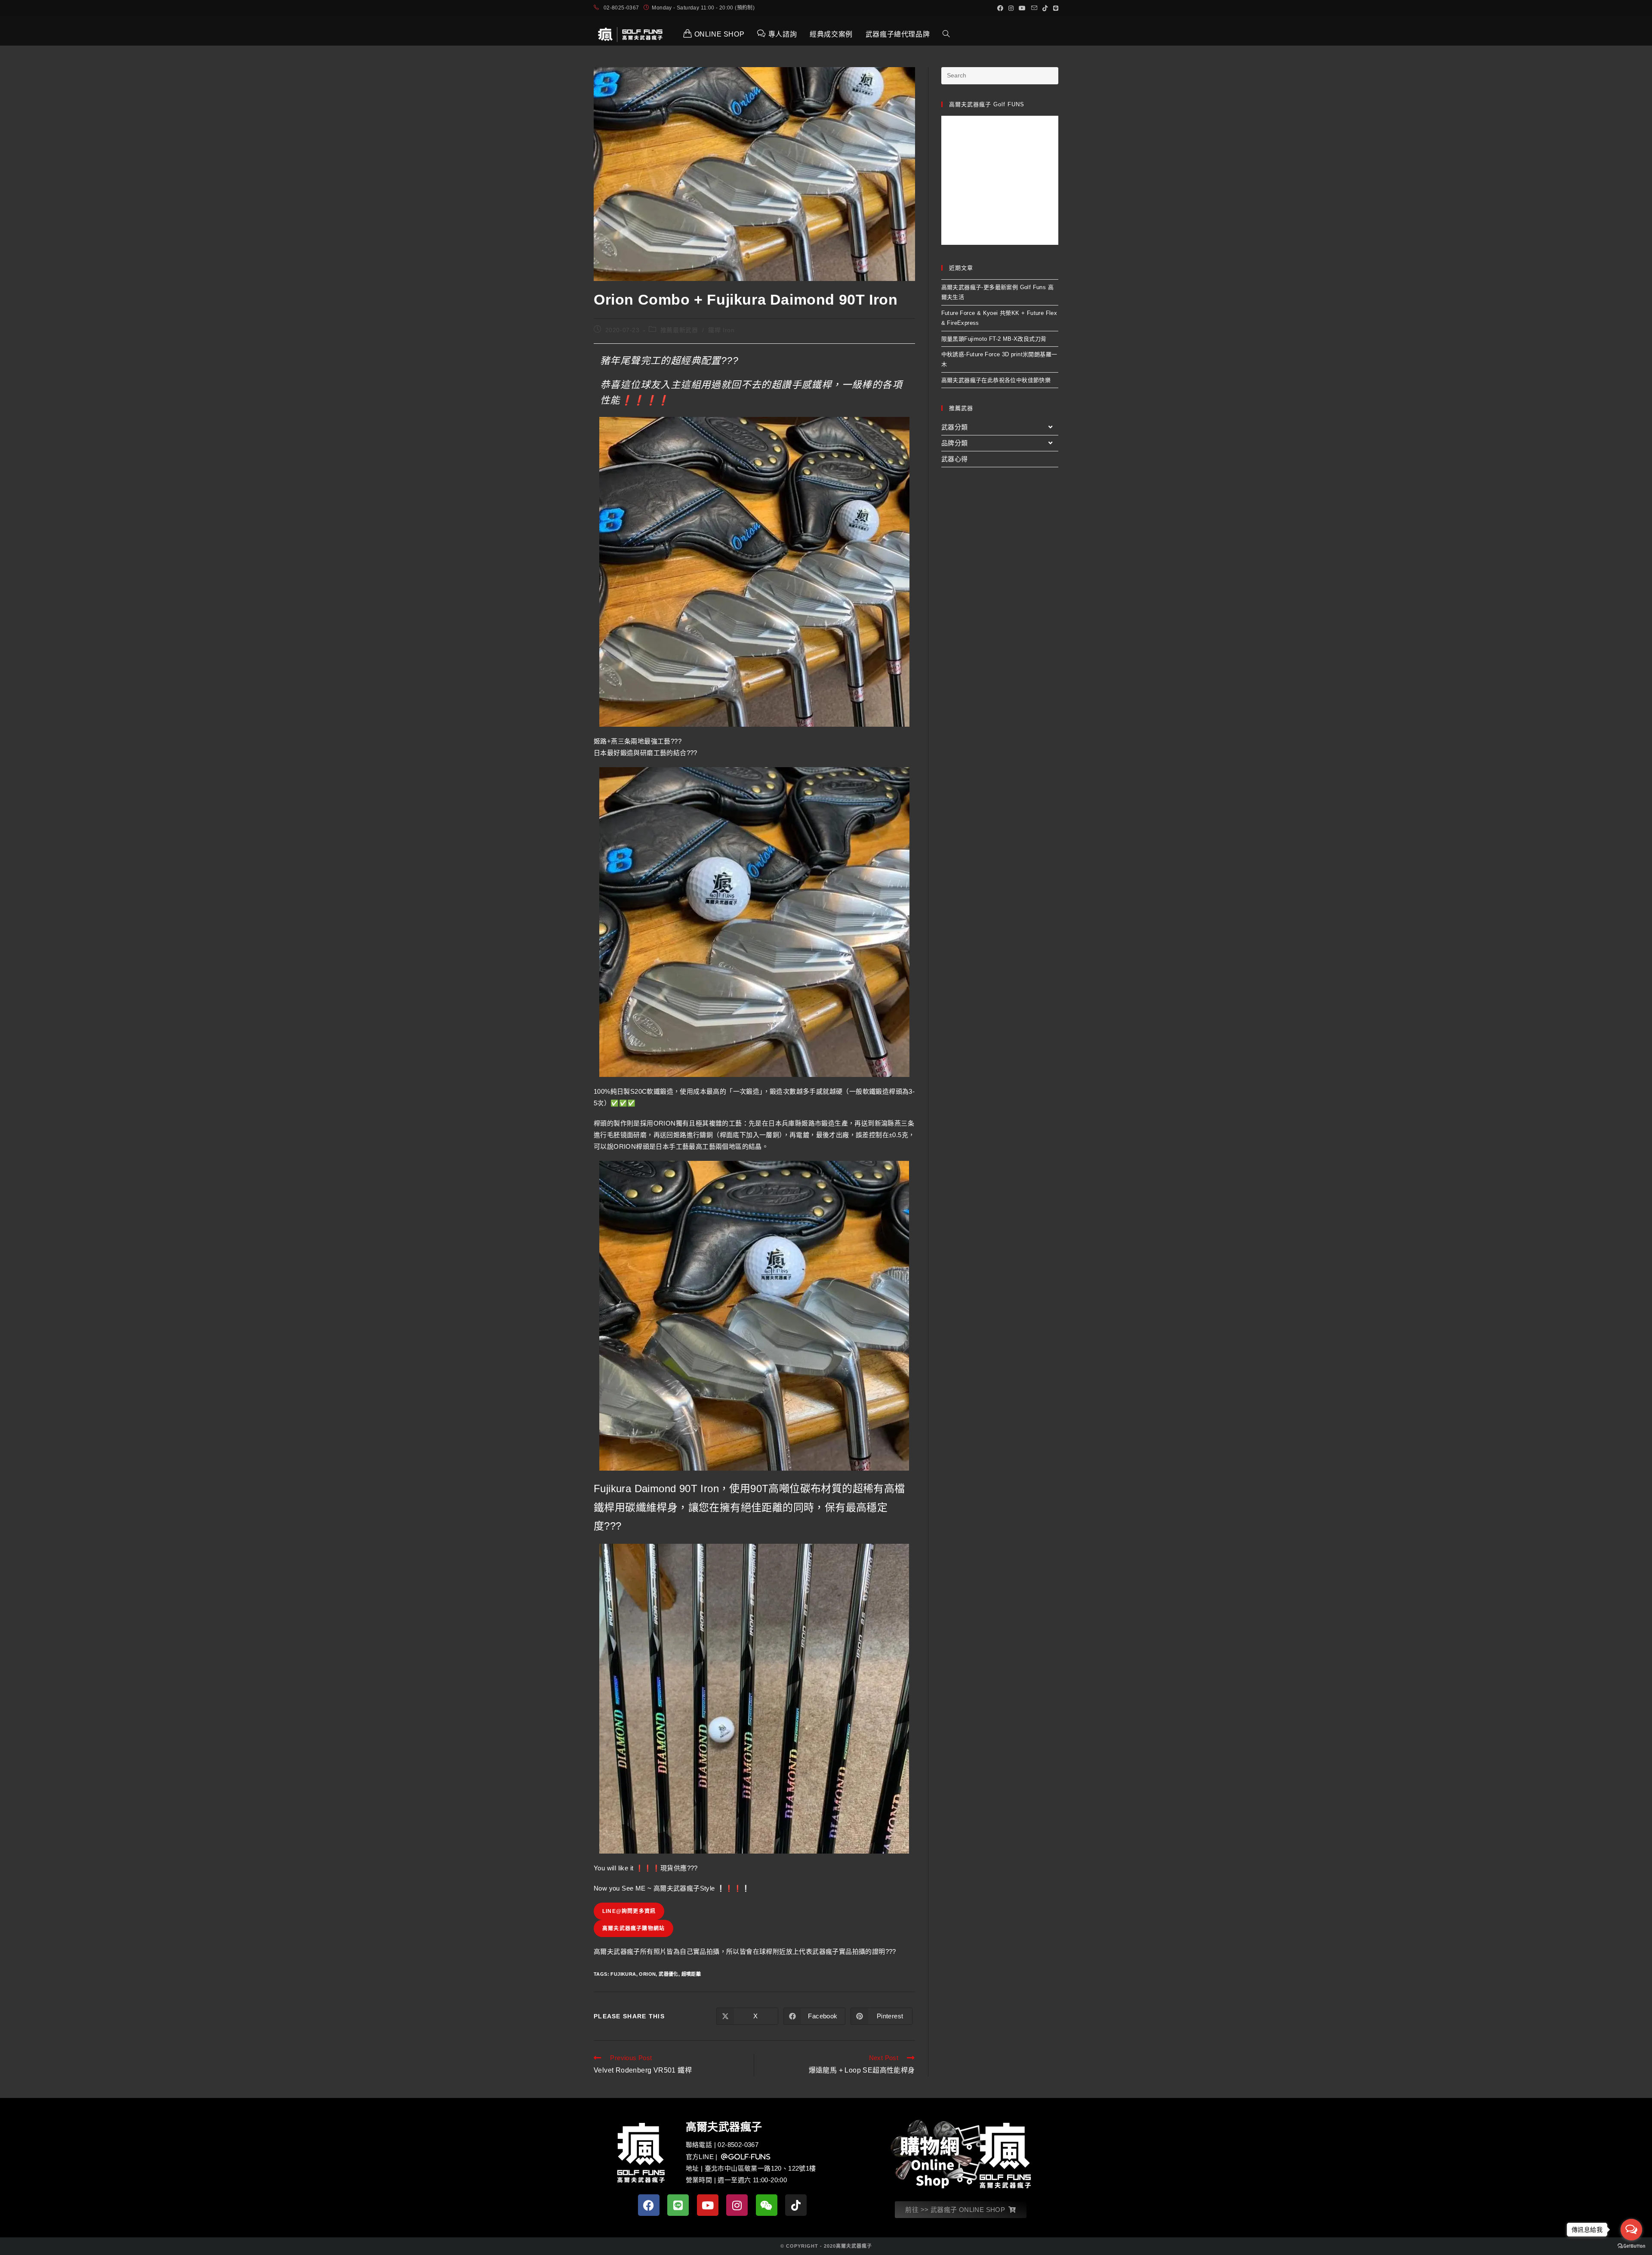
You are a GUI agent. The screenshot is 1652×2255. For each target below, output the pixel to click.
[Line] (678, 2205)
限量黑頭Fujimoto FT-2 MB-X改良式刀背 (994, 339)
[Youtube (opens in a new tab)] (1022, 8)
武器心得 (955, 459)
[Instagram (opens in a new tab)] (1011, 8)
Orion (647, 1974)
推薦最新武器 (679, 330)
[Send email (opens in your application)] (1034, 8)
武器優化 (669, 1974)
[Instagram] (737, 2205)
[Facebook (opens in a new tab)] (1000, 8)
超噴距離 (691, 1974)
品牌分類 (955, 443)
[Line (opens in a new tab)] (1054, 8)
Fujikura (623, 1974)
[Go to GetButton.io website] (1631, 2246)
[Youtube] (708, 2205)
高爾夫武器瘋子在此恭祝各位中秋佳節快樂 (996, 380)
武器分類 (955, 427)
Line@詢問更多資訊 (629, 1911)
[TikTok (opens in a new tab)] (1045, 8)
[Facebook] (649, 2205)
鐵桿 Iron (721, 330)
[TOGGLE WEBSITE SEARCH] (946, 34)
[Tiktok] (796, 2205)
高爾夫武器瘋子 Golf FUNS (987, 104)
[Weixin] (767, 2205)
